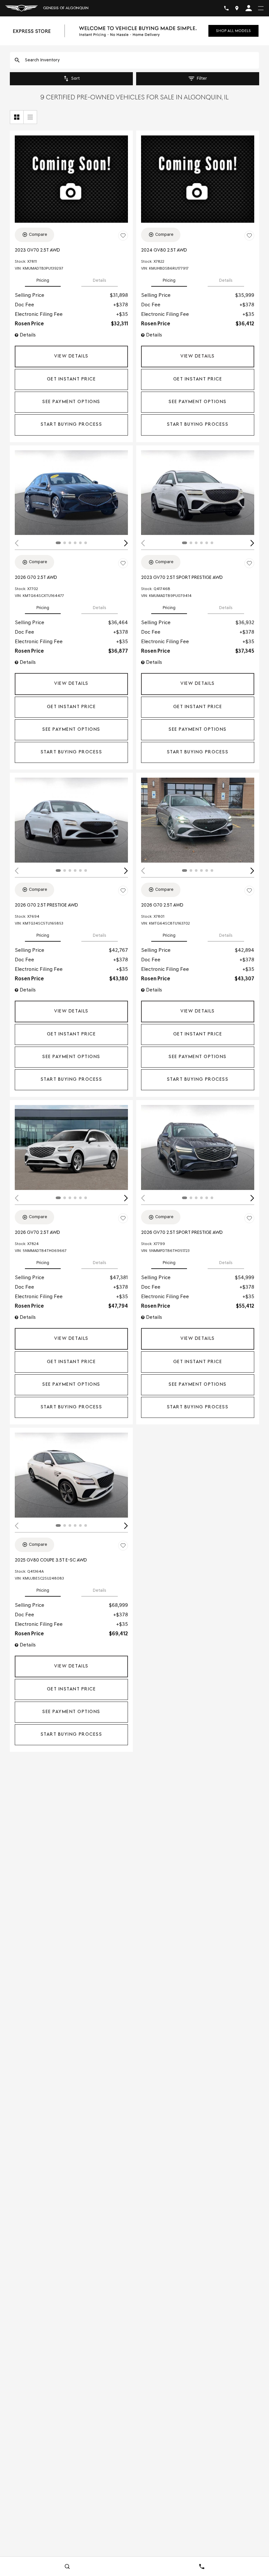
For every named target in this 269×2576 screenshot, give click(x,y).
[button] (71, 357)
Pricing (43, 281)
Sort (75, 79)
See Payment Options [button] (71, 402)
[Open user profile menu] (249, 8)
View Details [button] (71, 356)
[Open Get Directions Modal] (237, 8)
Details (100, 281)
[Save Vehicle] (123, 236)
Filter (202, 79)
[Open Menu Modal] (261, 8)
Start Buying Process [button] (71, 425)
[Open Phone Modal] (226, 8)
